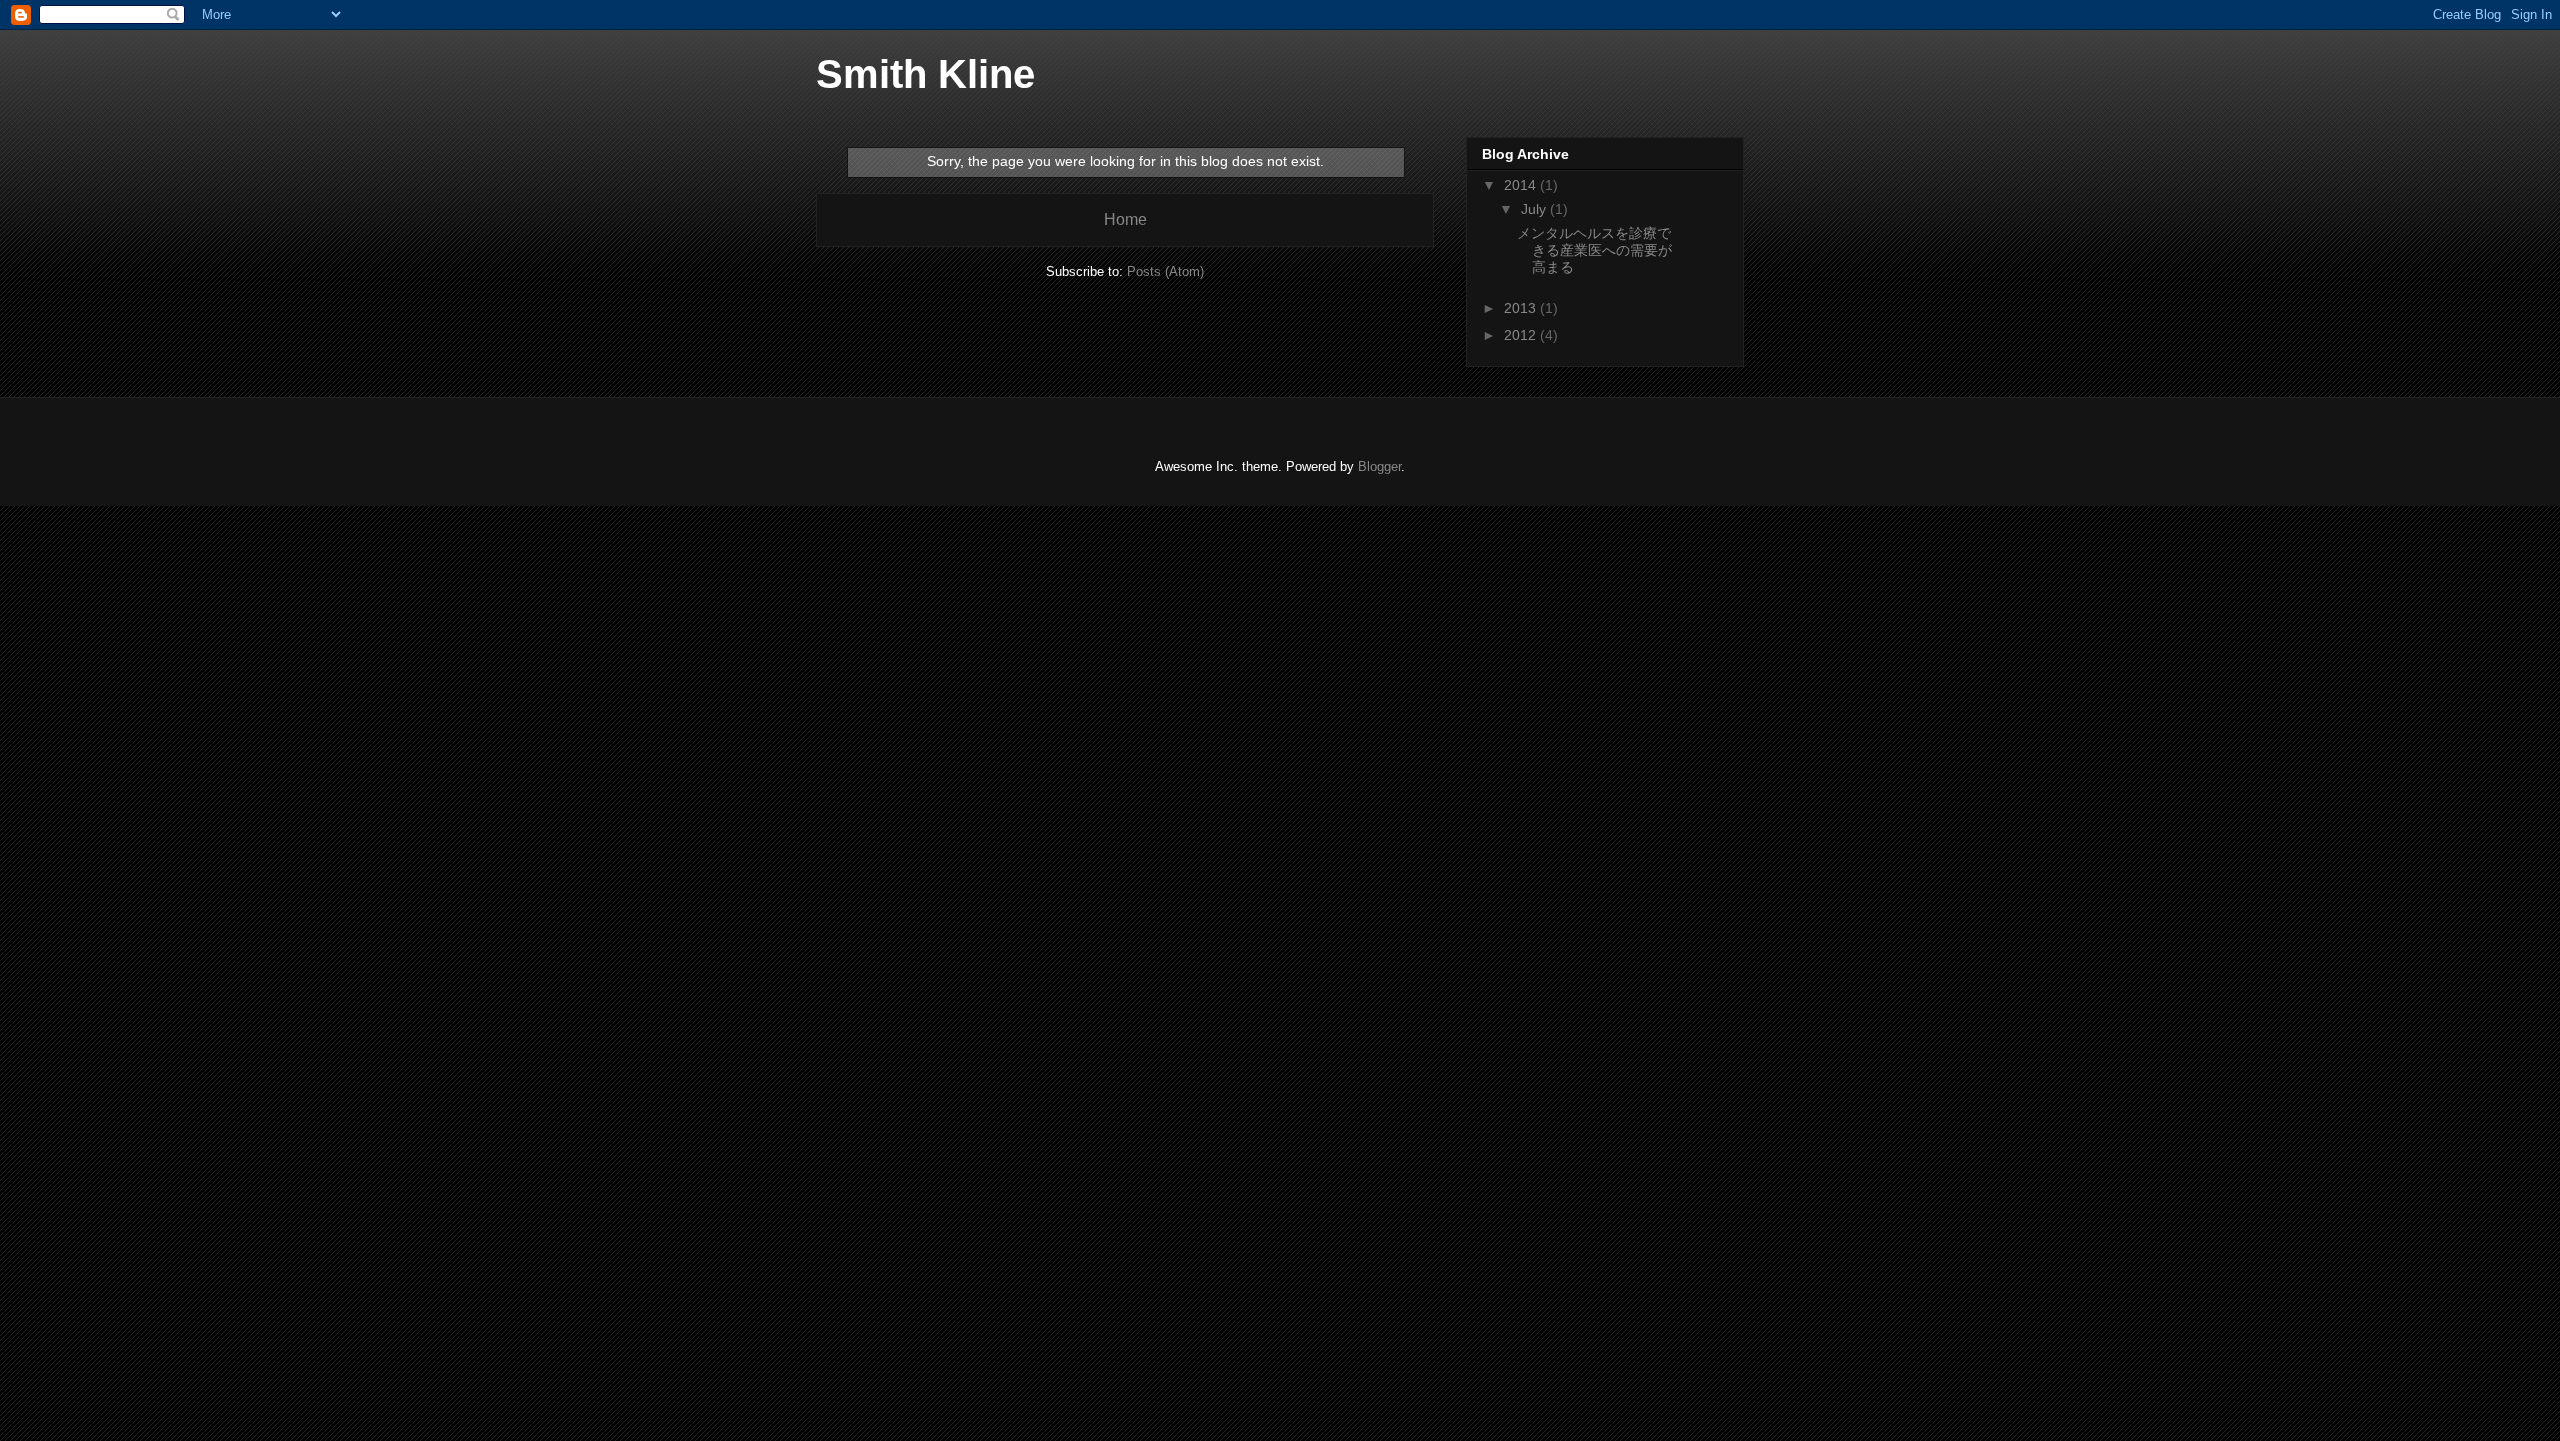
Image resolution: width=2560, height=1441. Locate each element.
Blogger (1379, 466)
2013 (1522, 308)
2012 (1522, 335)
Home (1125, 219)
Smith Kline (925, 74)
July (1535, 209)
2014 (1522, 185)
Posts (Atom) (1165, 271)
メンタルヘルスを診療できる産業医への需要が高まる (1594, 250)
